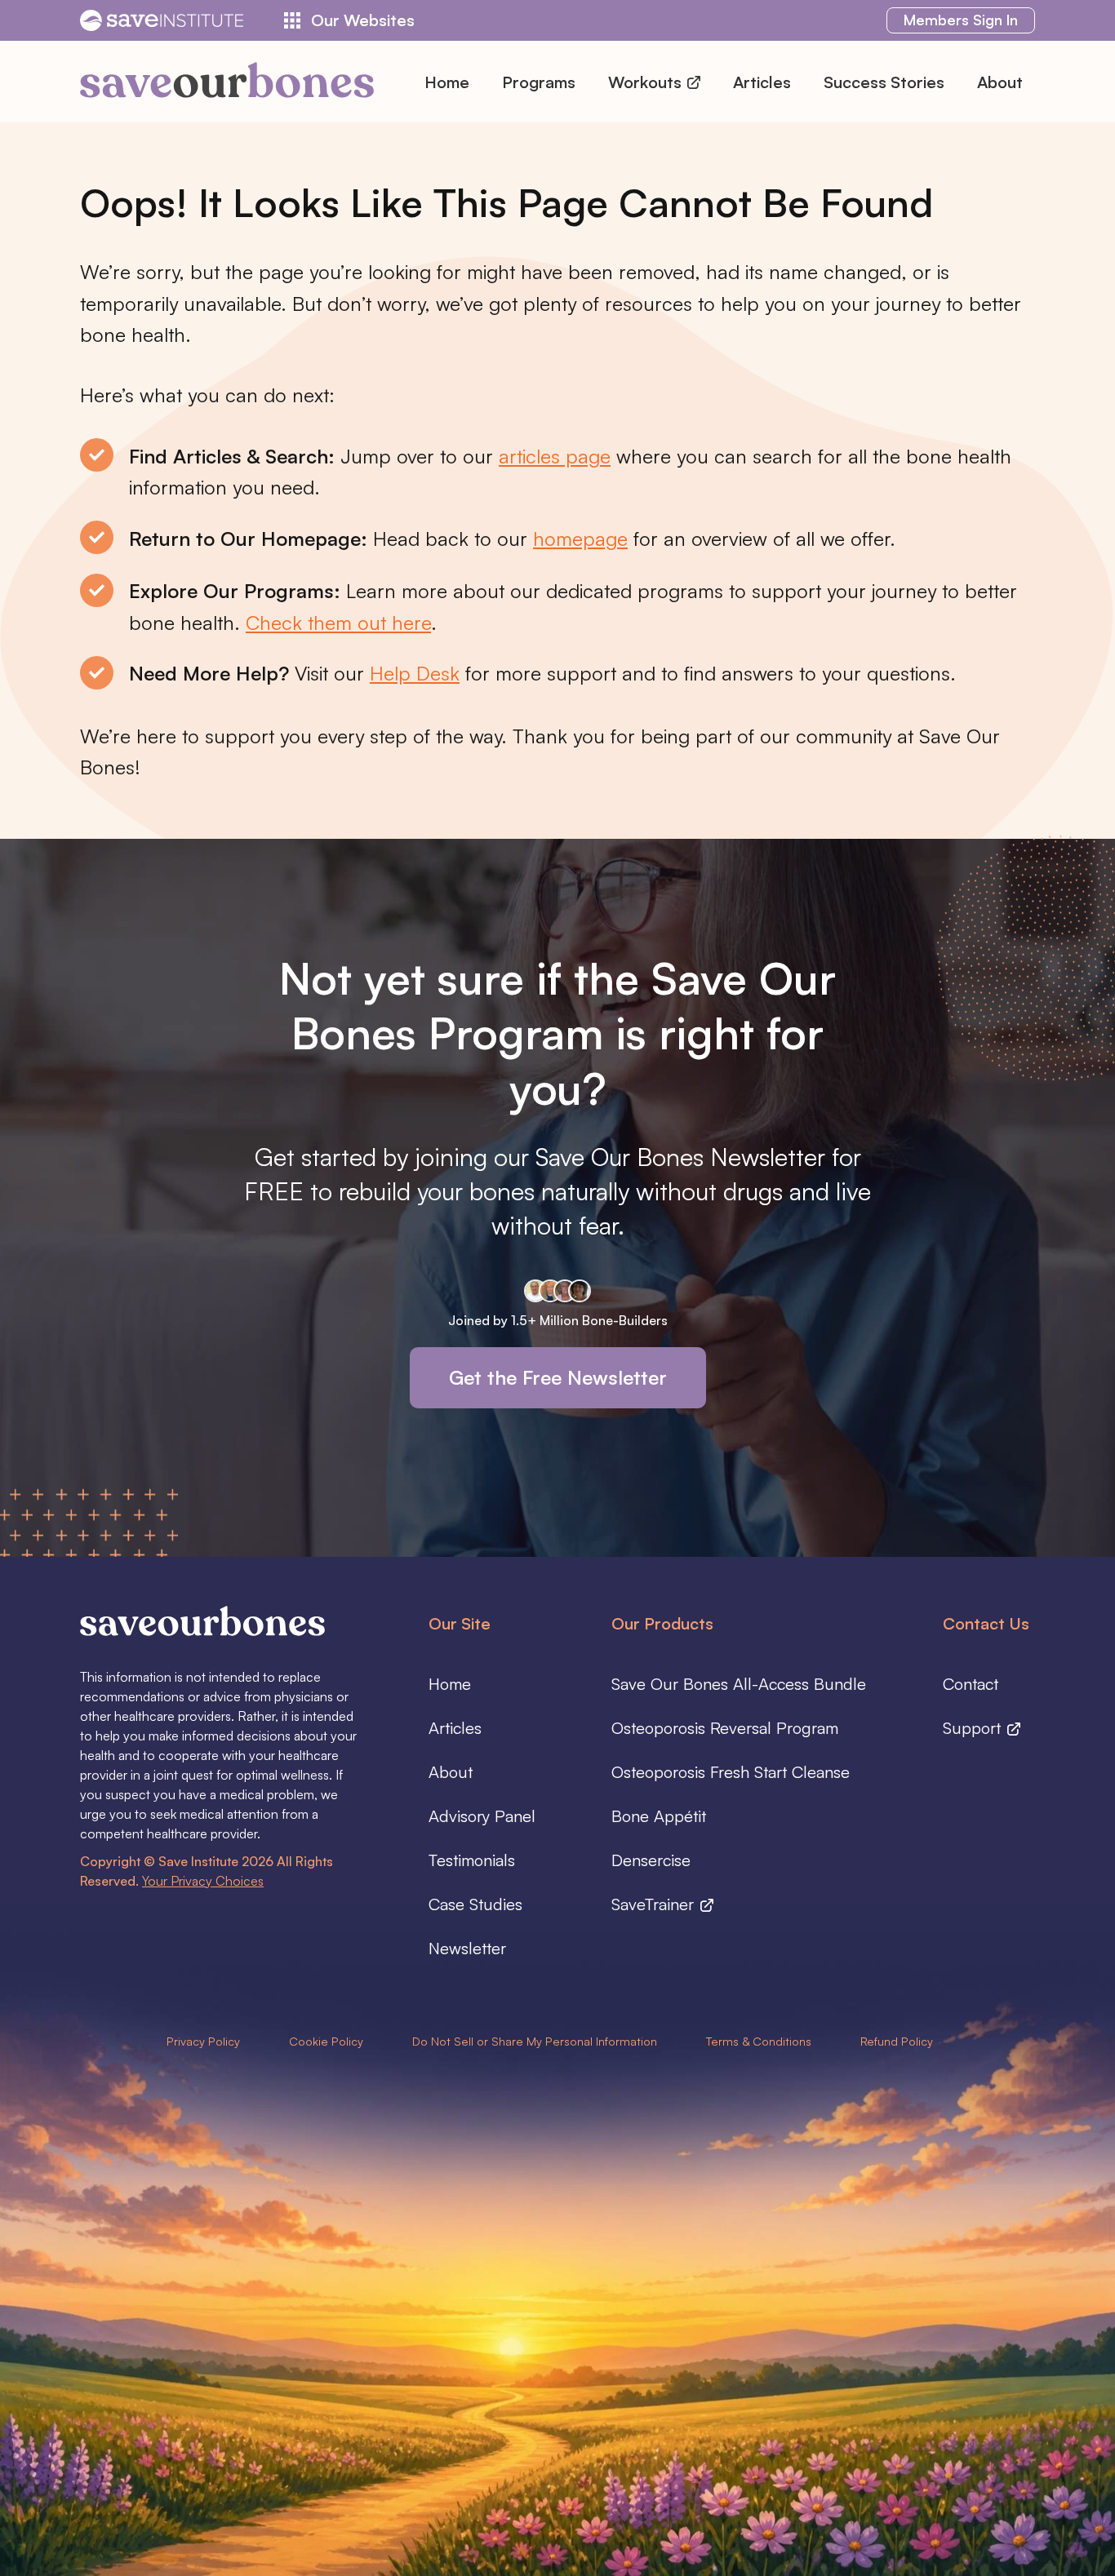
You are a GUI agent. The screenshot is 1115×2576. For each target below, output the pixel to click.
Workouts (647, 82)
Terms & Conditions (759, 2041)
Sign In (961, 20)
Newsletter (467, 1948)
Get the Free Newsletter (558, 1377)
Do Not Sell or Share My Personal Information (535, 2041)
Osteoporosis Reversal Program (725, 1728)
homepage (580, 539)
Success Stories (884, 82)
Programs (539, 82)
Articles (762, 82)
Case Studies (475, 1904)
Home (447, 82)
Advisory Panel (482, 1816)
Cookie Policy (326, 2041)
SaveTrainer (655, 1904)
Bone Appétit (659, 1816)
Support (974, 1728)
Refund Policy (897, 2041)
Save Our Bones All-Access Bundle (739, 1684)
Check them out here (338, 623)
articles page (555, 456)
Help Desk (415, 673)
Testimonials (472, 1860)
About (1000, 82)
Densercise (651, 1860)
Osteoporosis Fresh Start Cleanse (731, 1772)
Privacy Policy (203, 2041)
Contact (971, 1684)
